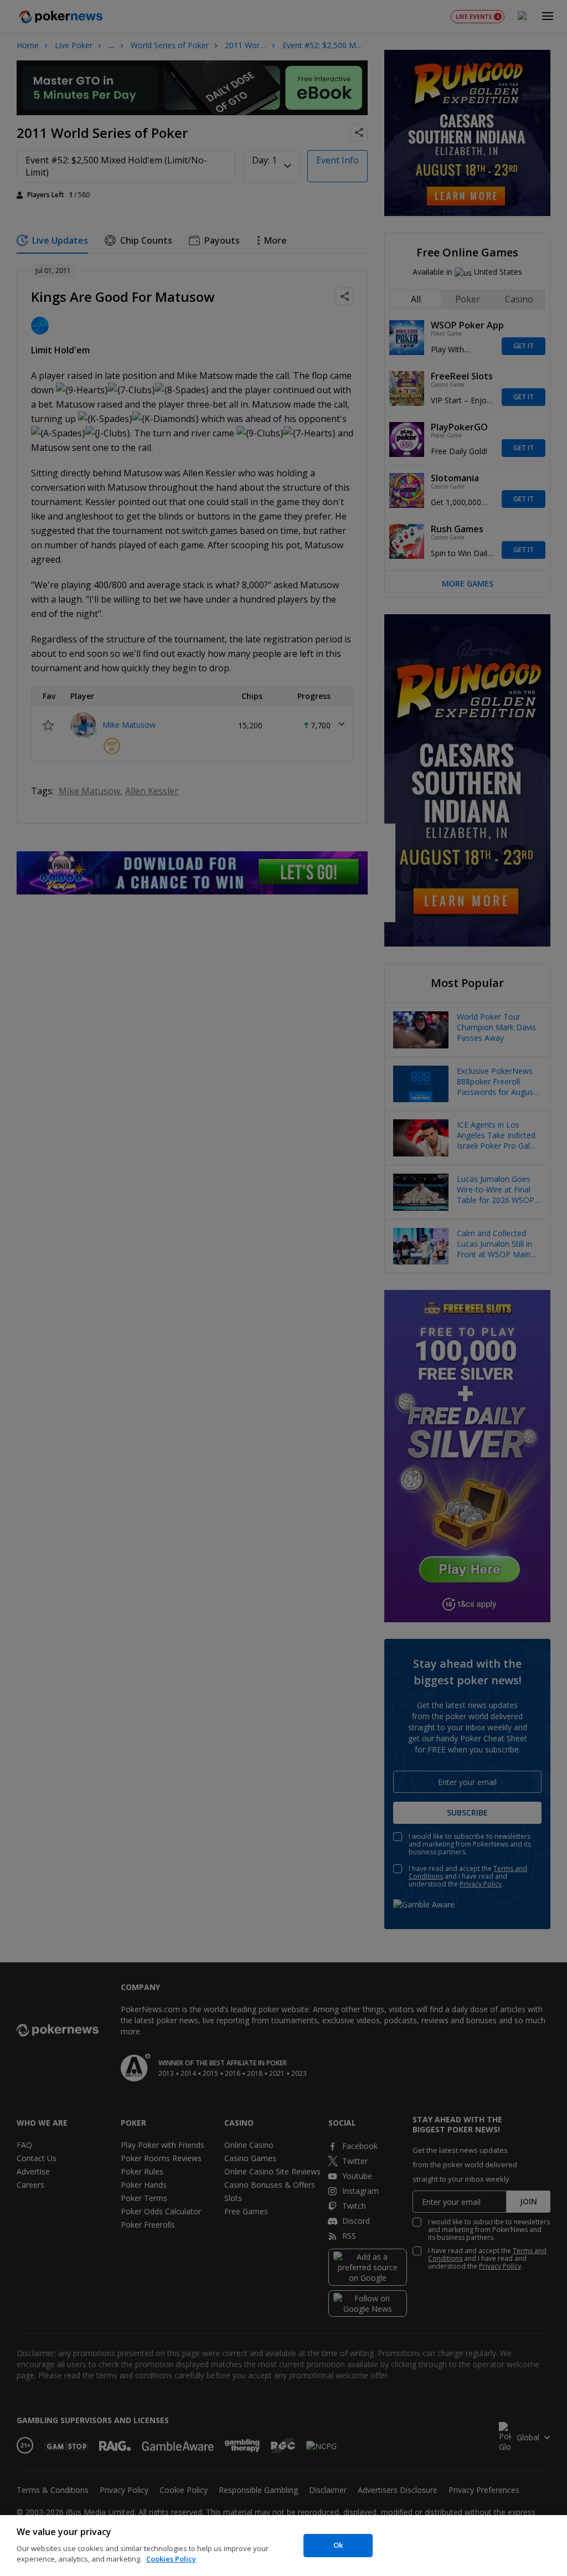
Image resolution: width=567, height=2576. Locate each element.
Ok (338, 2545)
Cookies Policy (171, 2559)
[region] (283, 2546)
